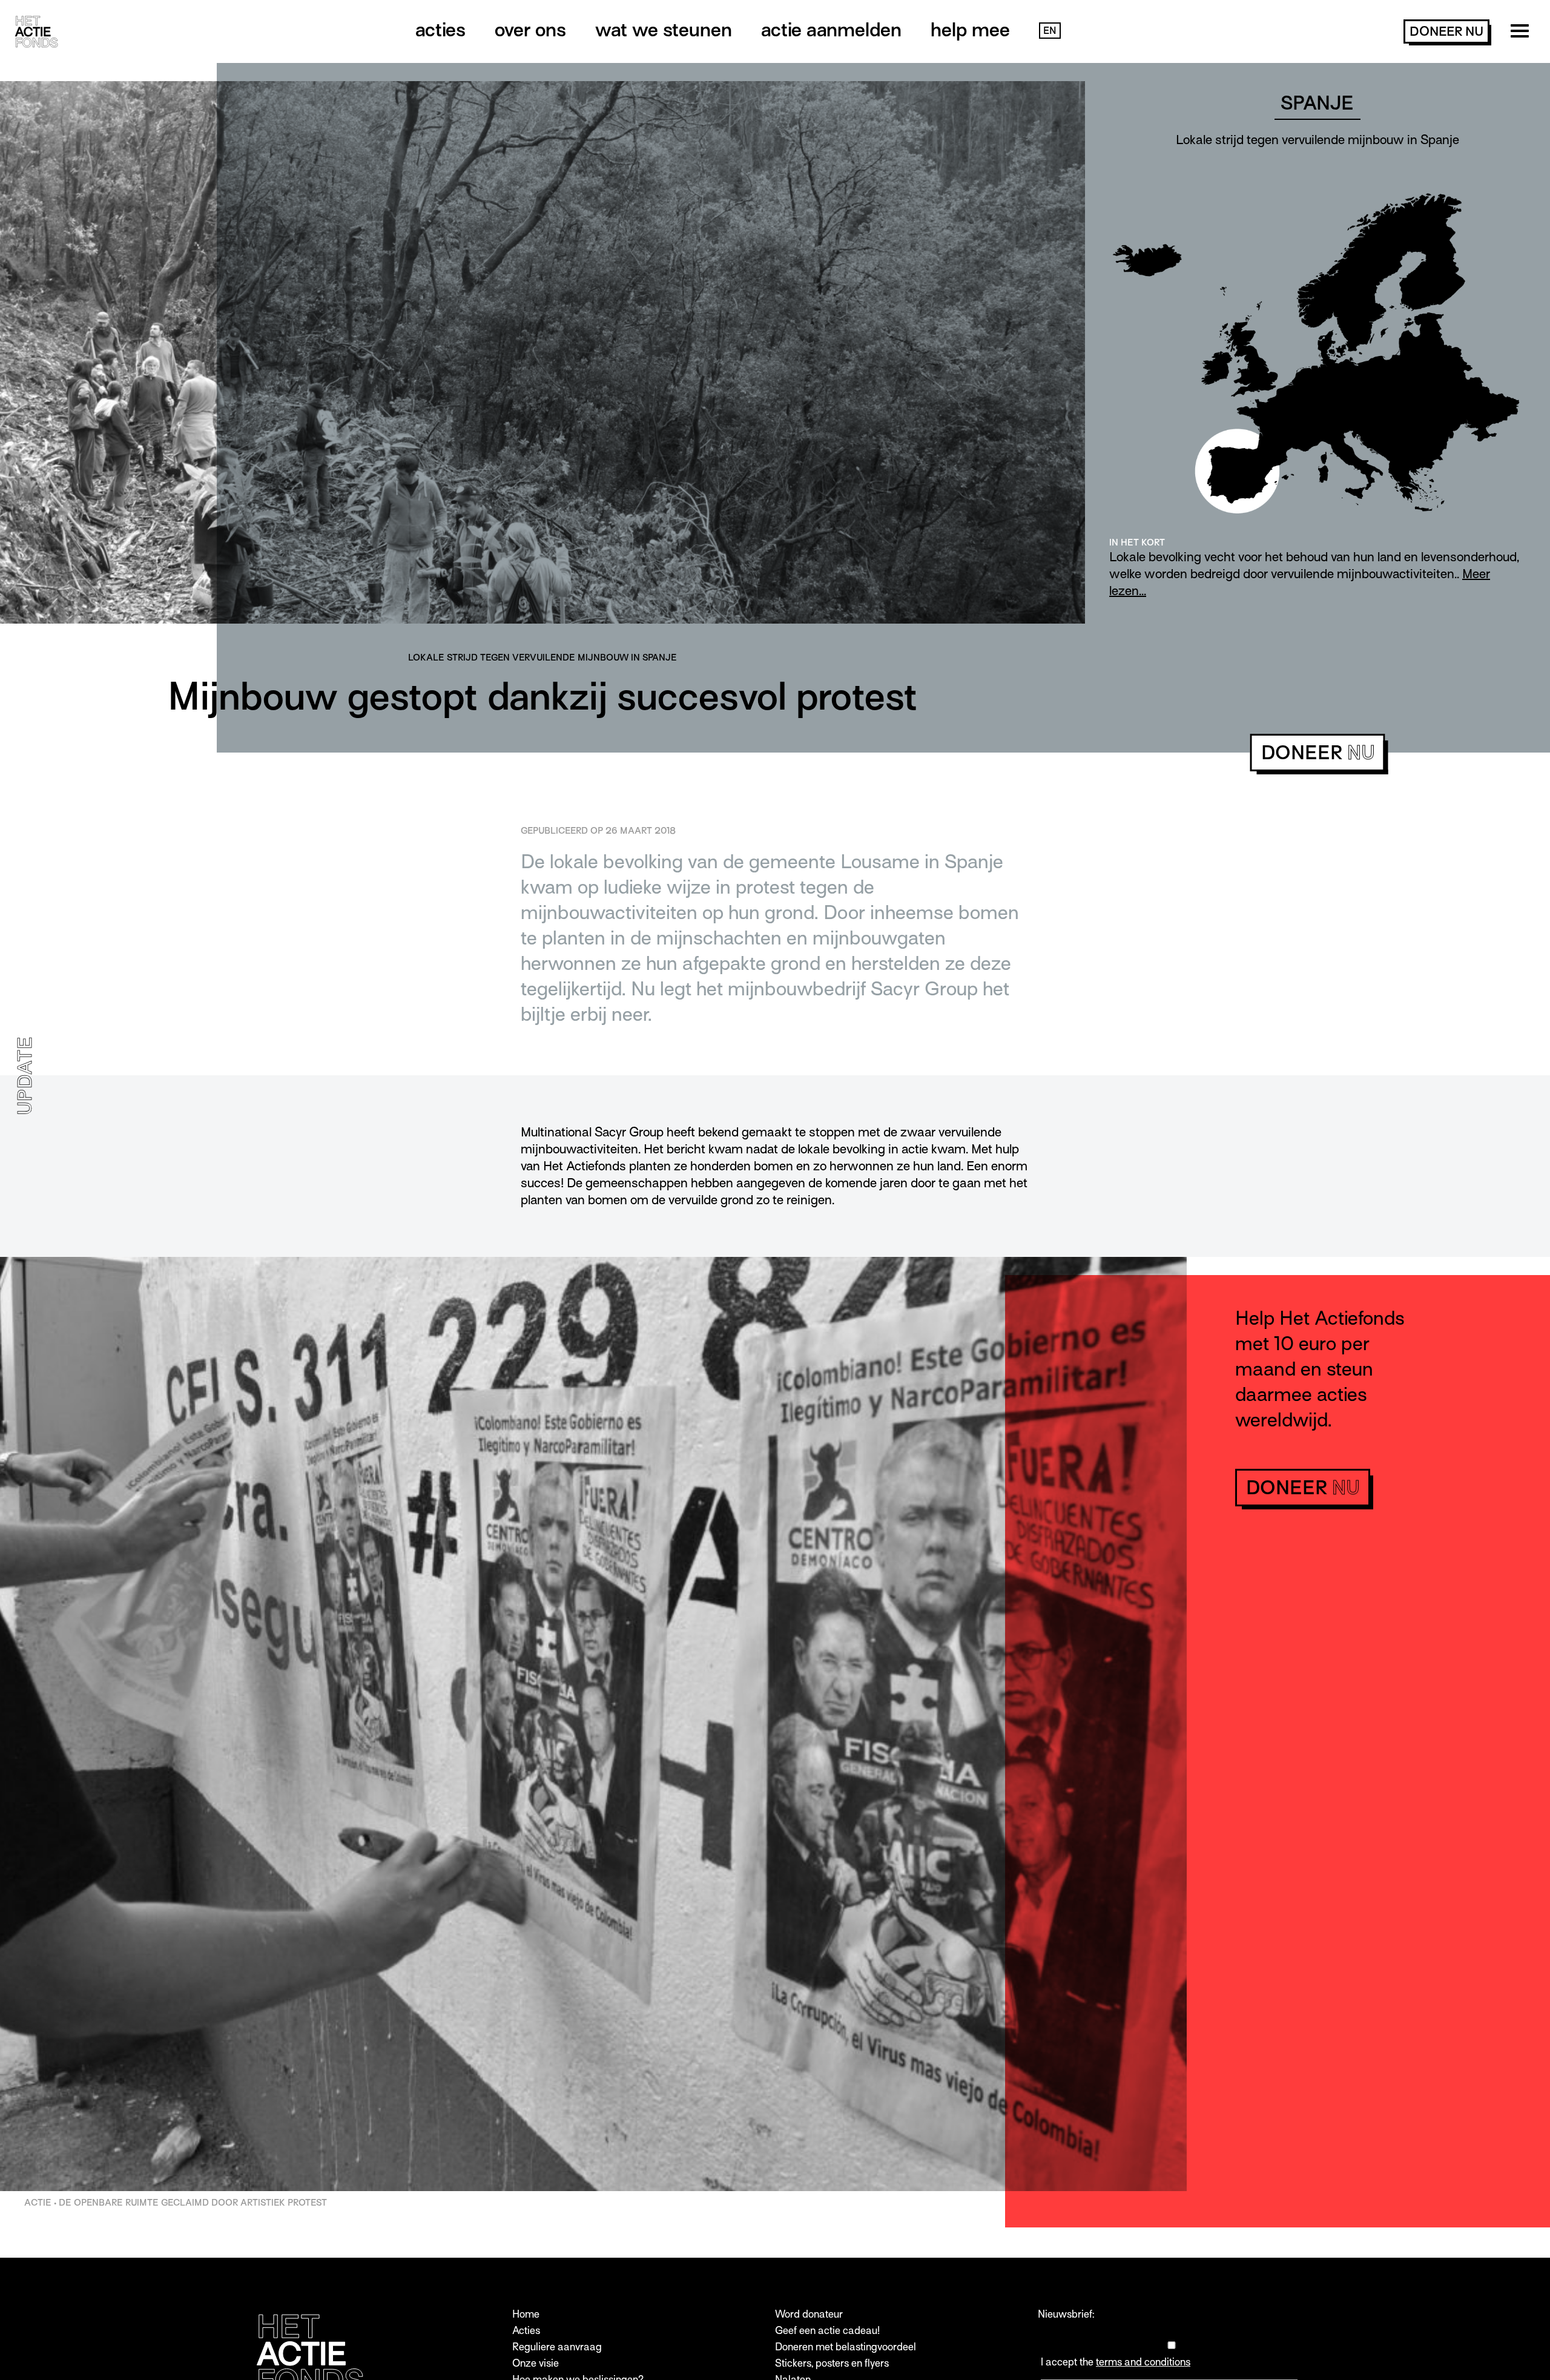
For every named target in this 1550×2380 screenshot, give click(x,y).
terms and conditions (1143, 2362)
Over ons (530, 30)
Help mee (970, 30)
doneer (1446, 31)
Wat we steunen (664, 30)
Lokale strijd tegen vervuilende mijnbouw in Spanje (542, 658)
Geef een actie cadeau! (827, 2331)
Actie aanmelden (831, 30)
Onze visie (536, 2363)
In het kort (1137, 542)
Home (526, 2314)
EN (1050, 31)
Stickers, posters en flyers (832, 2363)
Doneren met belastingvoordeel (846, 2347)
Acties (440, 30)
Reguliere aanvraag (557, 2347)
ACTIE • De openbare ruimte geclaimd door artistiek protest (176, 2203)
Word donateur (809, 2314)
